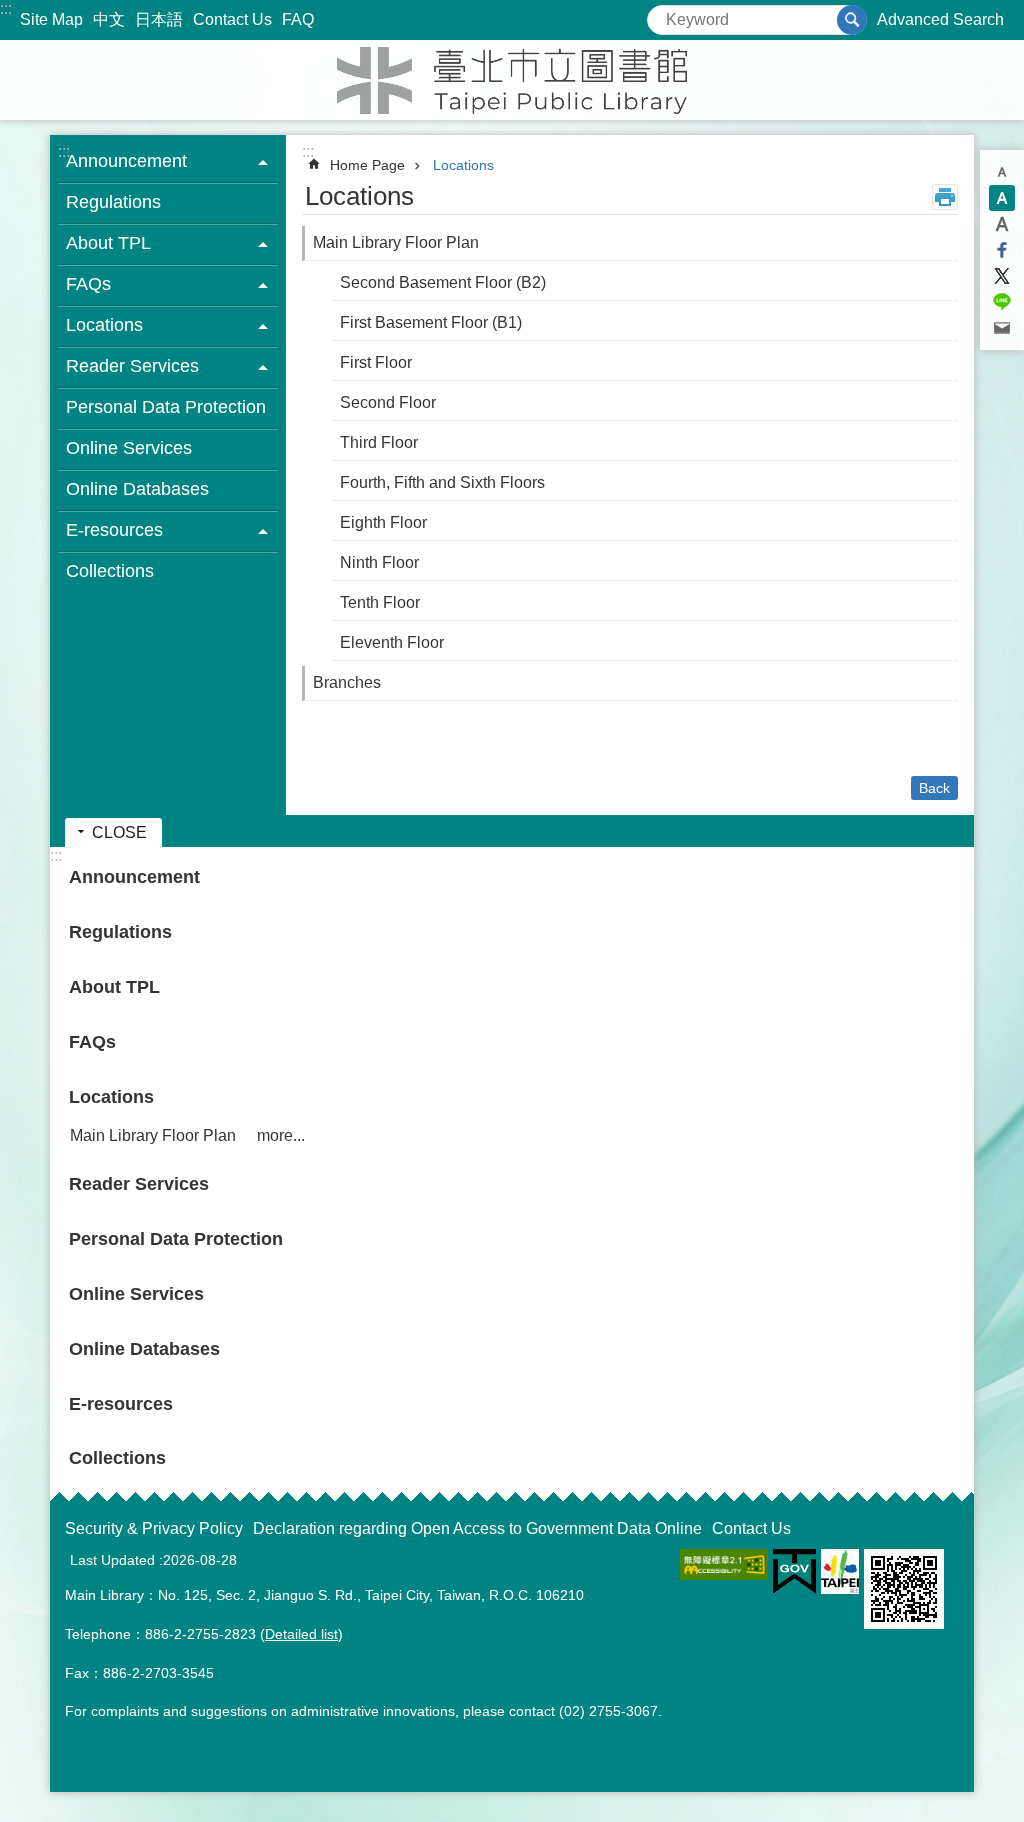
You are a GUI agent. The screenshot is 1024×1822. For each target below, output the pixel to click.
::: (6, 8)
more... (281, 1135)
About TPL (114, 987)
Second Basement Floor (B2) (443, 282)
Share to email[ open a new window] (1002, 328)
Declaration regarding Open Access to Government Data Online (477, 1528)
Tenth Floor (380, 602)
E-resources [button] (114, 530)
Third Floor (379, 442)
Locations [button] (104, 325)
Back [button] (934, 788)
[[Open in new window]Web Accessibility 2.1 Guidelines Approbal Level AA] (724, 1564)
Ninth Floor (379, 562)
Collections (110, 571)
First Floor (376, 362)
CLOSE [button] (119, 832)
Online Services (129, 448)
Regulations (113, 202)
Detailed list (301, 1634)
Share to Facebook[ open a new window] (1002, 250)
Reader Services (139, 1184)
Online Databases (137, 489)
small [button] (1002, 172)
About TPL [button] (108, 243)
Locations (463, 165)
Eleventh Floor (392, 642)
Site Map (51, 19)
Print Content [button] (945, 197)
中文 (109, 19)
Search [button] (852, 20)
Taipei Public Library (512, 80)
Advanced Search (940, 19)
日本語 (159, 19)
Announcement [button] (126, 161)
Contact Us (232, 19)
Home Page (367, 165)
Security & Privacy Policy (154, 1528)
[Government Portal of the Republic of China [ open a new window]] (794, 1572)
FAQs (92, 1042)
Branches (347, 682)
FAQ (298, 19)
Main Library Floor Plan (396, 242)
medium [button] (1002, 198)
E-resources (121, 1404)
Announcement (134, 877)
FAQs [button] (88, 284)
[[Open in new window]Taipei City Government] (840, 1571)
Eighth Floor (383, 522)
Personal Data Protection (166, 407)
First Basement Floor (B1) (431, 322)
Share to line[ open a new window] (1002, 302)
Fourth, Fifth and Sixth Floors (442, 482)
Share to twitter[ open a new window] (1002, 276)
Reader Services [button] (132, 366)
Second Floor (388, 402)
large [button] (1002, 224)
